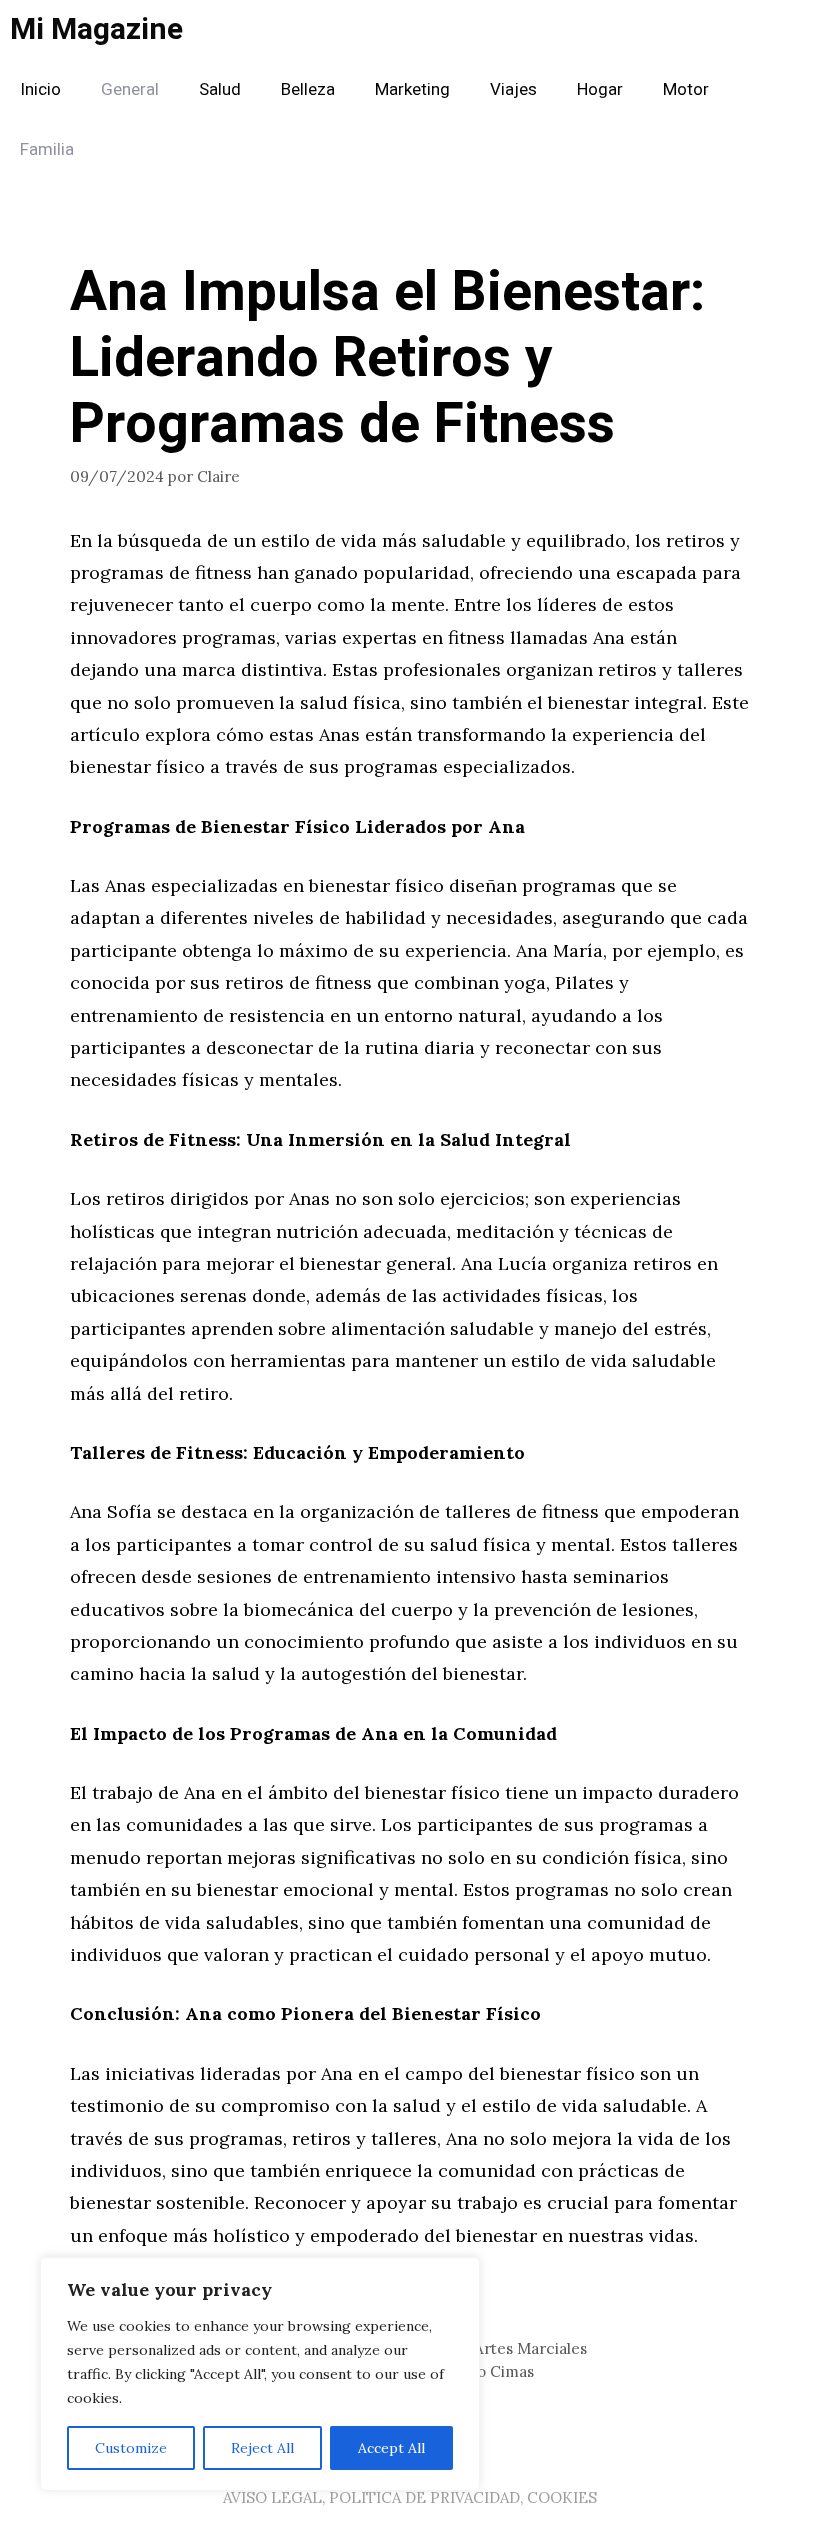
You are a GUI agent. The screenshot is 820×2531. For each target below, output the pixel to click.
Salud (220, 89)
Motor (686, 89)
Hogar (600, 89)
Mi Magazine (96, 30)
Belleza (308, 89)
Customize (131, 2448)
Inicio (40, 89)
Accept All (391, 2448)
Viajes (513, 89)
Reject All (262, 2448)
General (130, 89)
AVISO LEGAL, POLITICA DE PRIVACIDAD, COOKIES (410, 2497)
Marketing (412, 89)
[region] (260, 2374)
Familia (47, 149)
